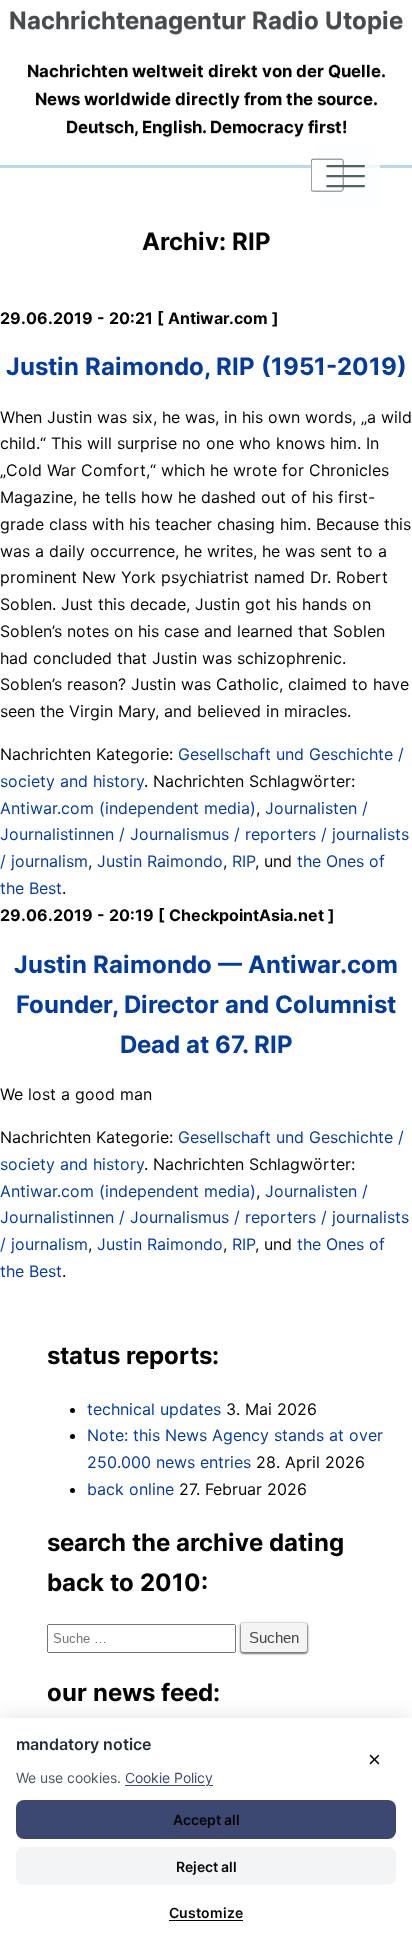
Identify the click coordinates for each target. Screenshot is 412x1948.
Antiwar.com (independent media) (128, 808)
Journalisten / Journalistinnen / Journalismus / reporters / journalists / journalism (204, 835)
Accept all (206, 1819)
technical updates (154, 1409)
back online (130, 1489)
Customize (206, 1912)
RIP (243, 861)
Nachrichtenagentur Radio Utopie (206, 20)
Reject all (206, 1866)
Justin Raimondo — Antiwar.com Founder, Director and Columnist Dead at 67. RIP (206, 1004)
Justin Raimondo (160, 861)
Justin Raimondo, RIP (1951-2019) (206, 366)
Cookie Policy (169, 1777)
